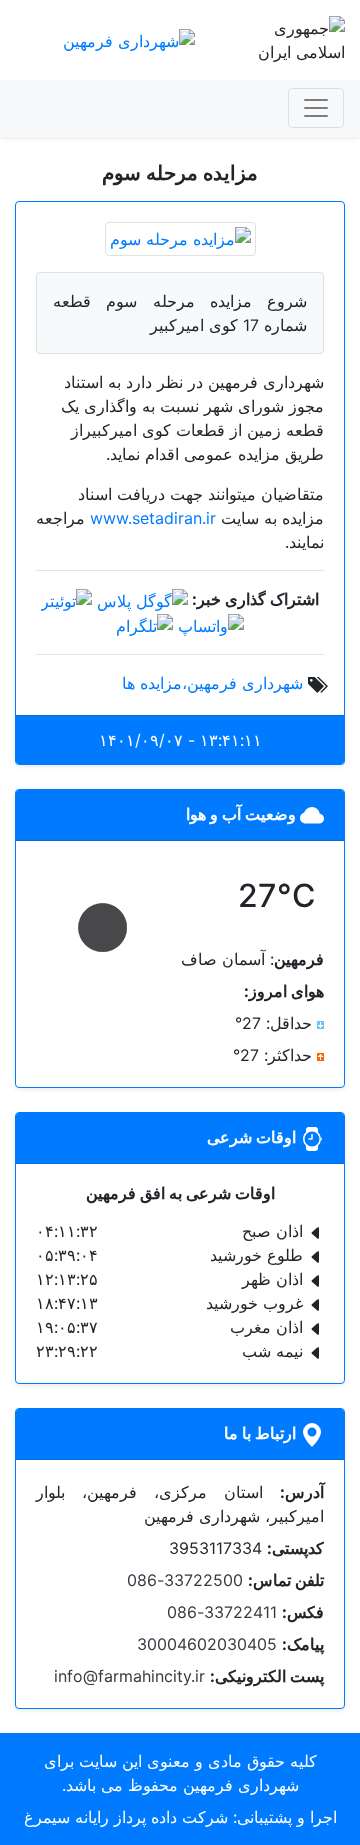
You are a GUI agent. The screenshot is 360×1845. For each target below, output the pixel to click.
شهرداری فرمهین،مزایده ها (212, 683)
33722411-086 (222, 1612)
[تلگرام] (144, 625)
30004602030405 (207, 1644)
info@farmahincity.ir (129, 1676)
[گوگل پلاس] (142, 599)
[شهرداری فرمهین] (129, 39)
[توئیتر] (66, 599)
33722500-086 (185, 1580)
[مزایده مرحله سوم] (180, 237)
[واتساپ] (211, 625)
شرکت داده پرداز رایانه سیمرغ (126, 1817)
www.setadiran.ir (153, 518)
